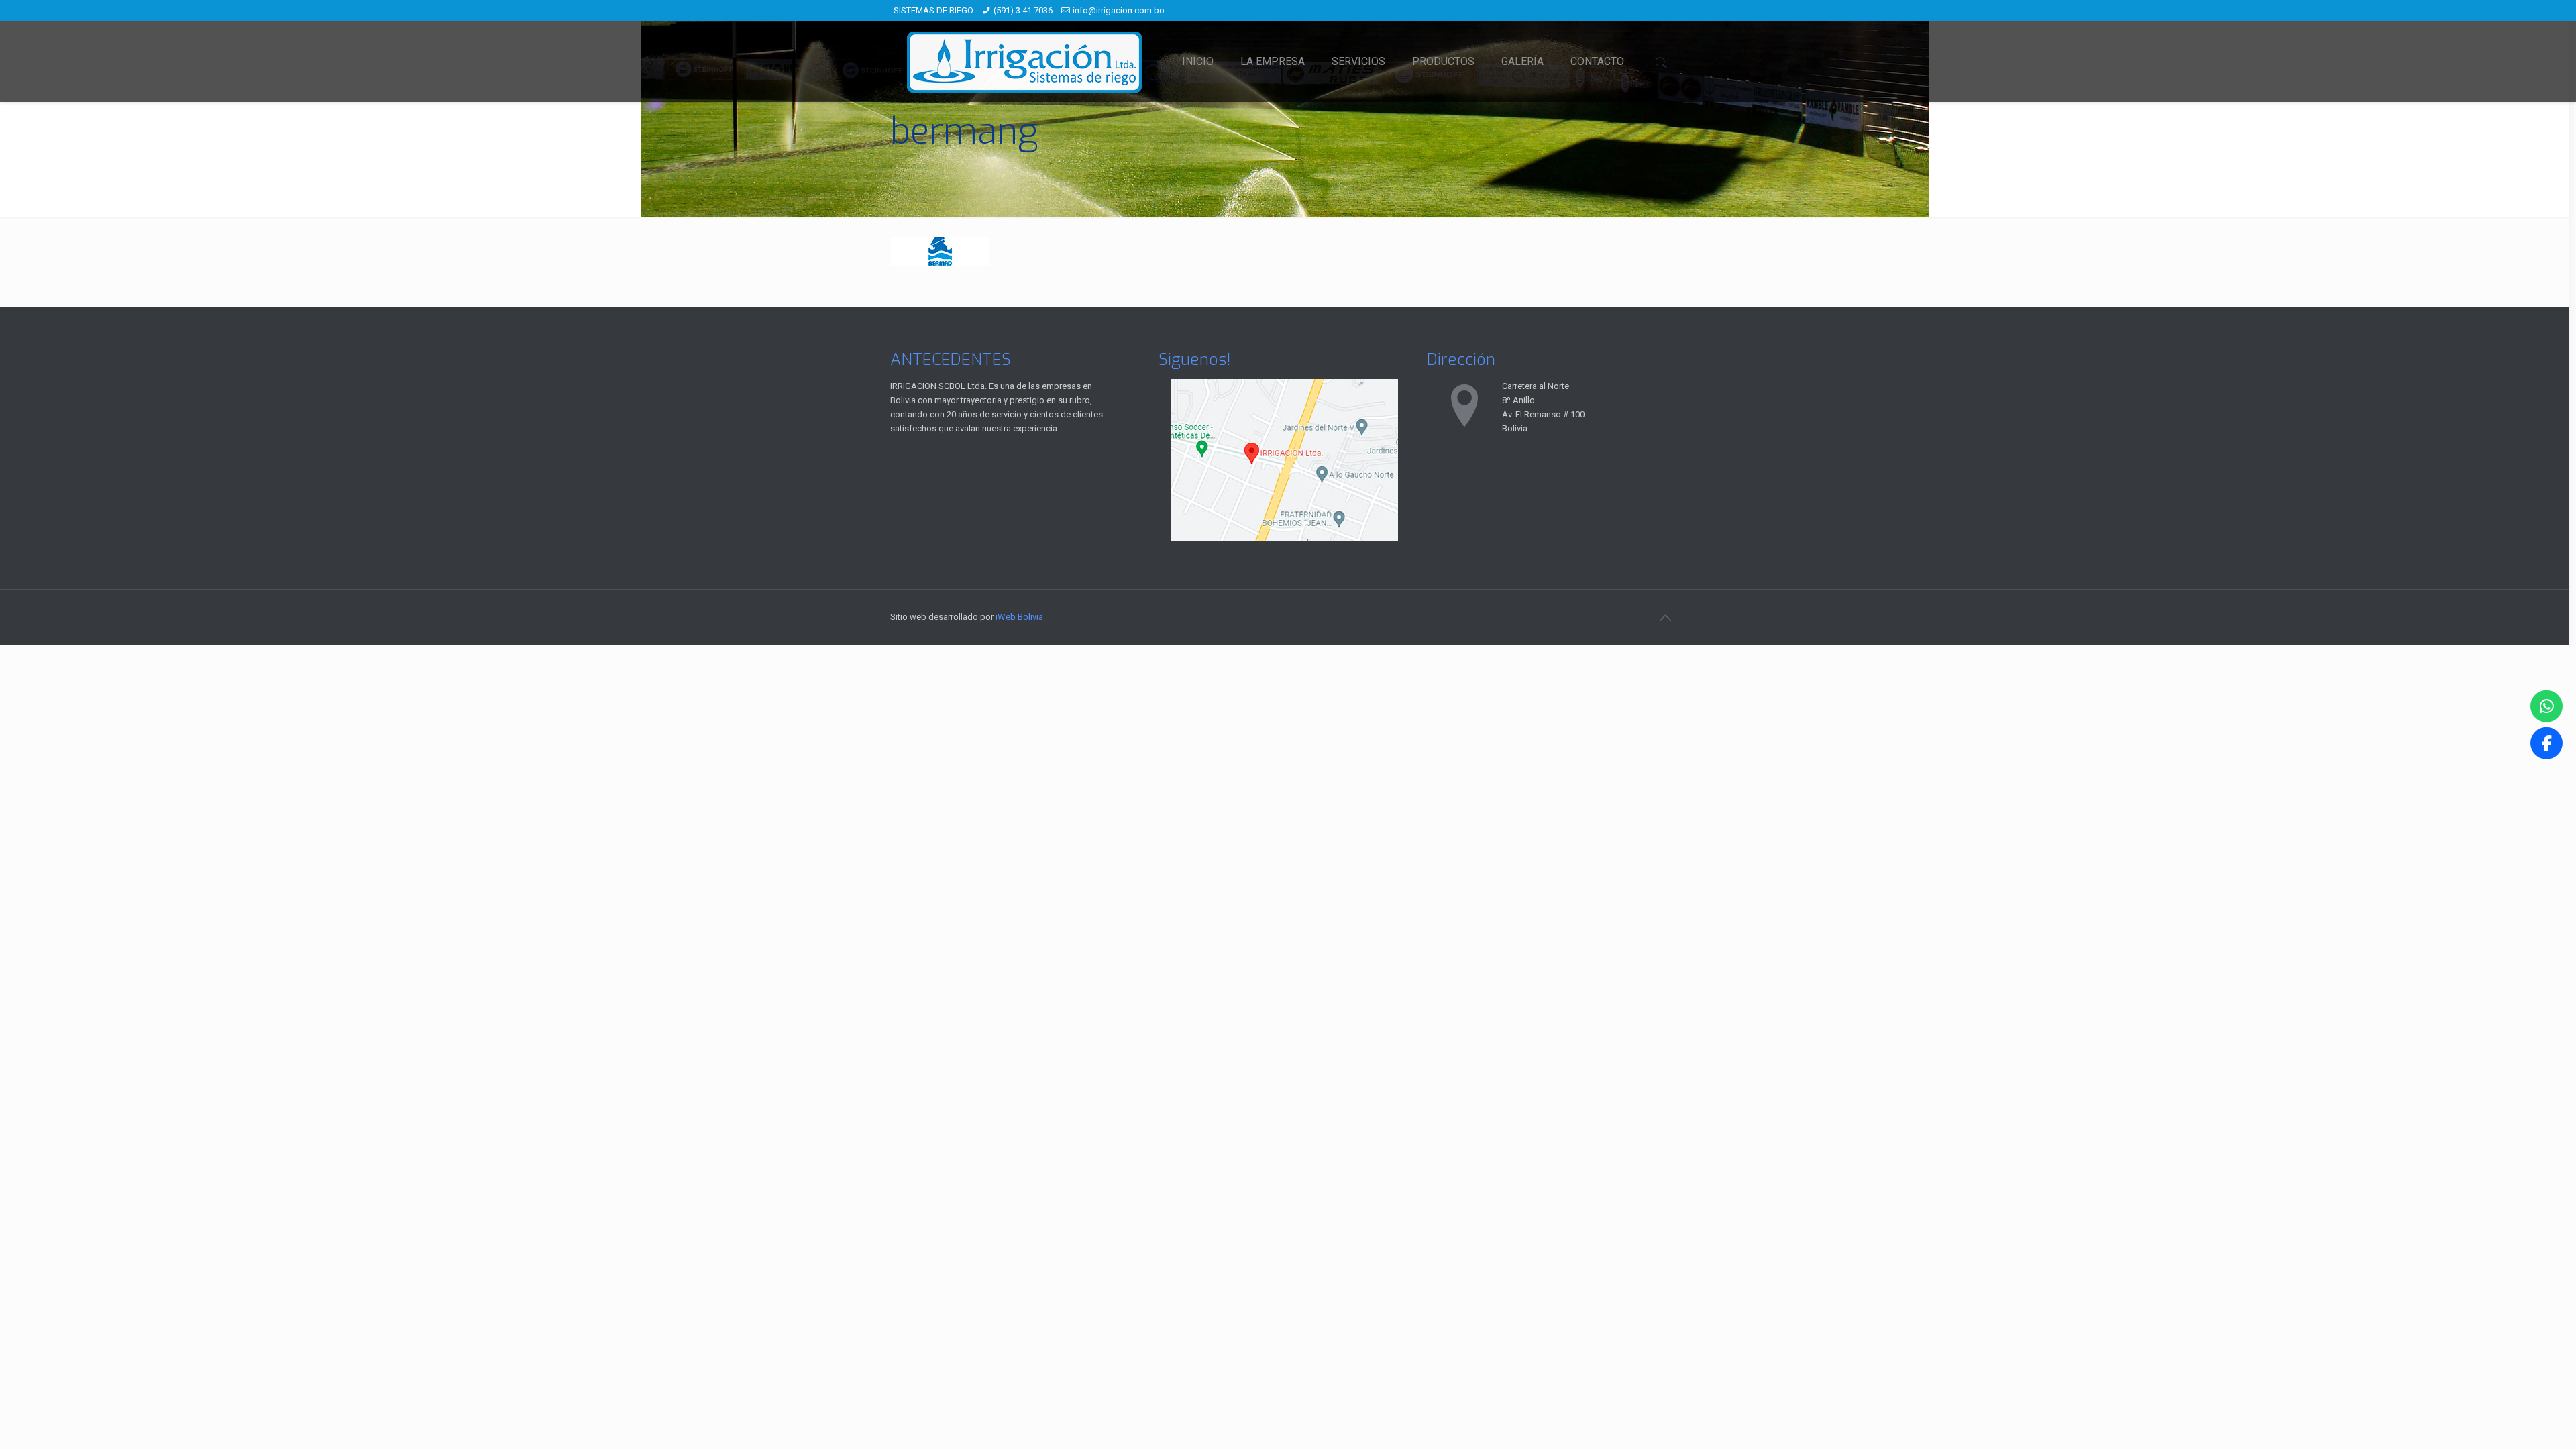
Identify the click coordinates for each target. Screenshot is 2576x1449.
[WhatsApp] (2546, 706)
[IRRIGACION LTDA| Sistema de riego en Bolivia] (1024, 61)
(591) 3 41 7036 (1023, 10)
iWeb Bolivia (1019, 617)
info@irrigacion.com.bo (1119, 10)
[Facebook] (2546, 743)
